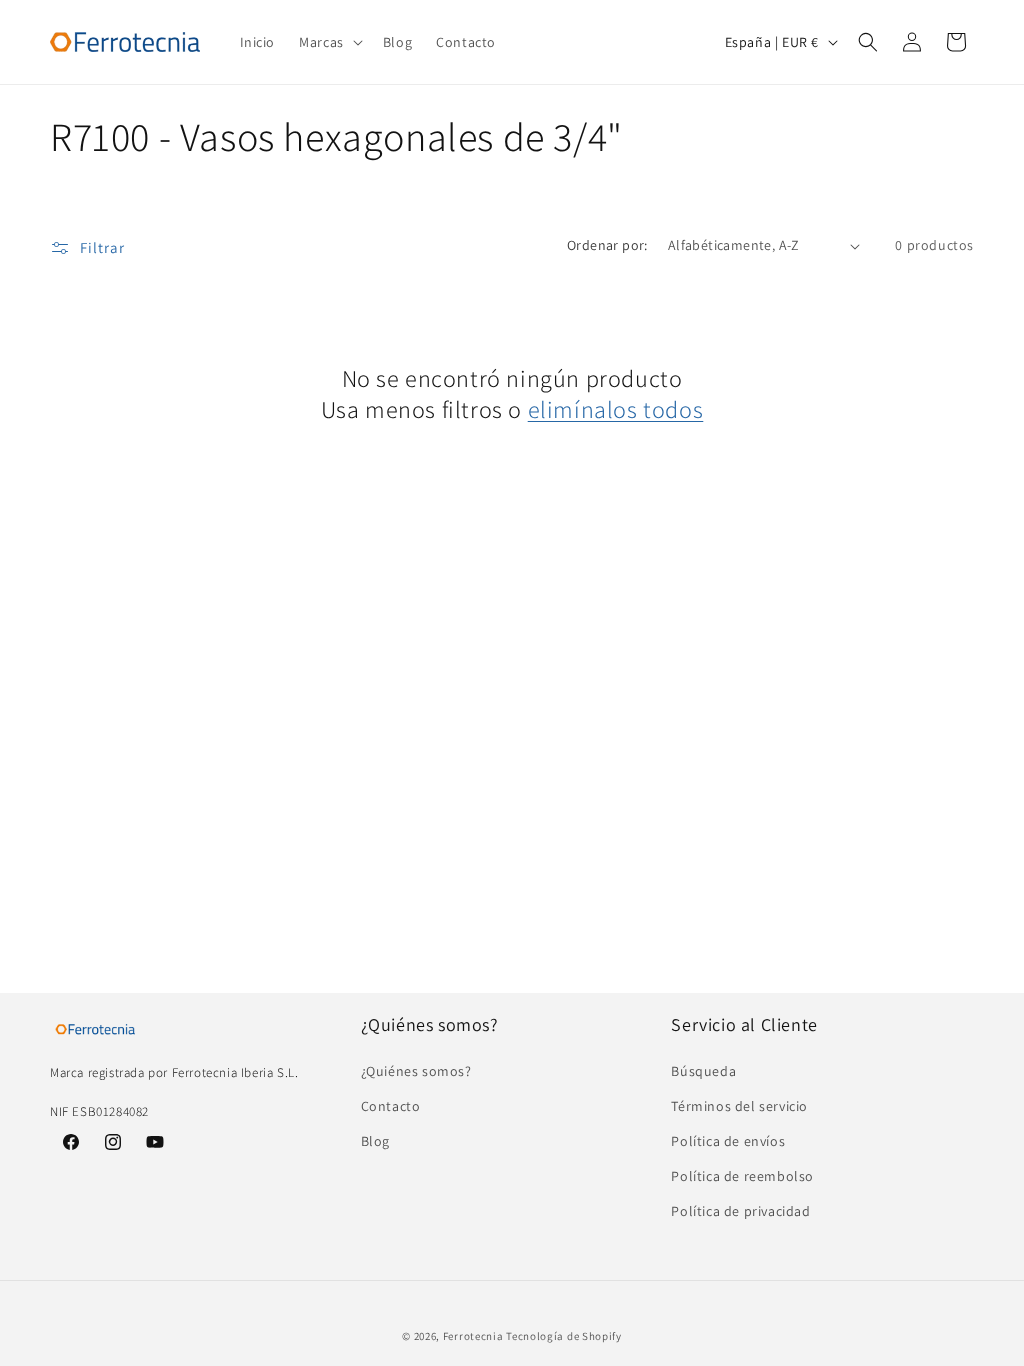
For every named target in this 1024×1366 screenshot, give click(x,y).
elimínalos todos (616, 409)
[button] (329, 42)
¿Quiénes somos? (416, 1071)
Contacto (391, 1106)
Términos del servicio (739, 1106)
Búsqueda (703, 1071)
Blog (375, 1141)
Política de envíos (728, 1141)
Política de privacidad (740, 1211)
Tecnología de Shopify (564, 1336)
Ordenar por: (607, 245)
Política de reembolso (742, 1176)
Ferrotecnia (473, 1336)
